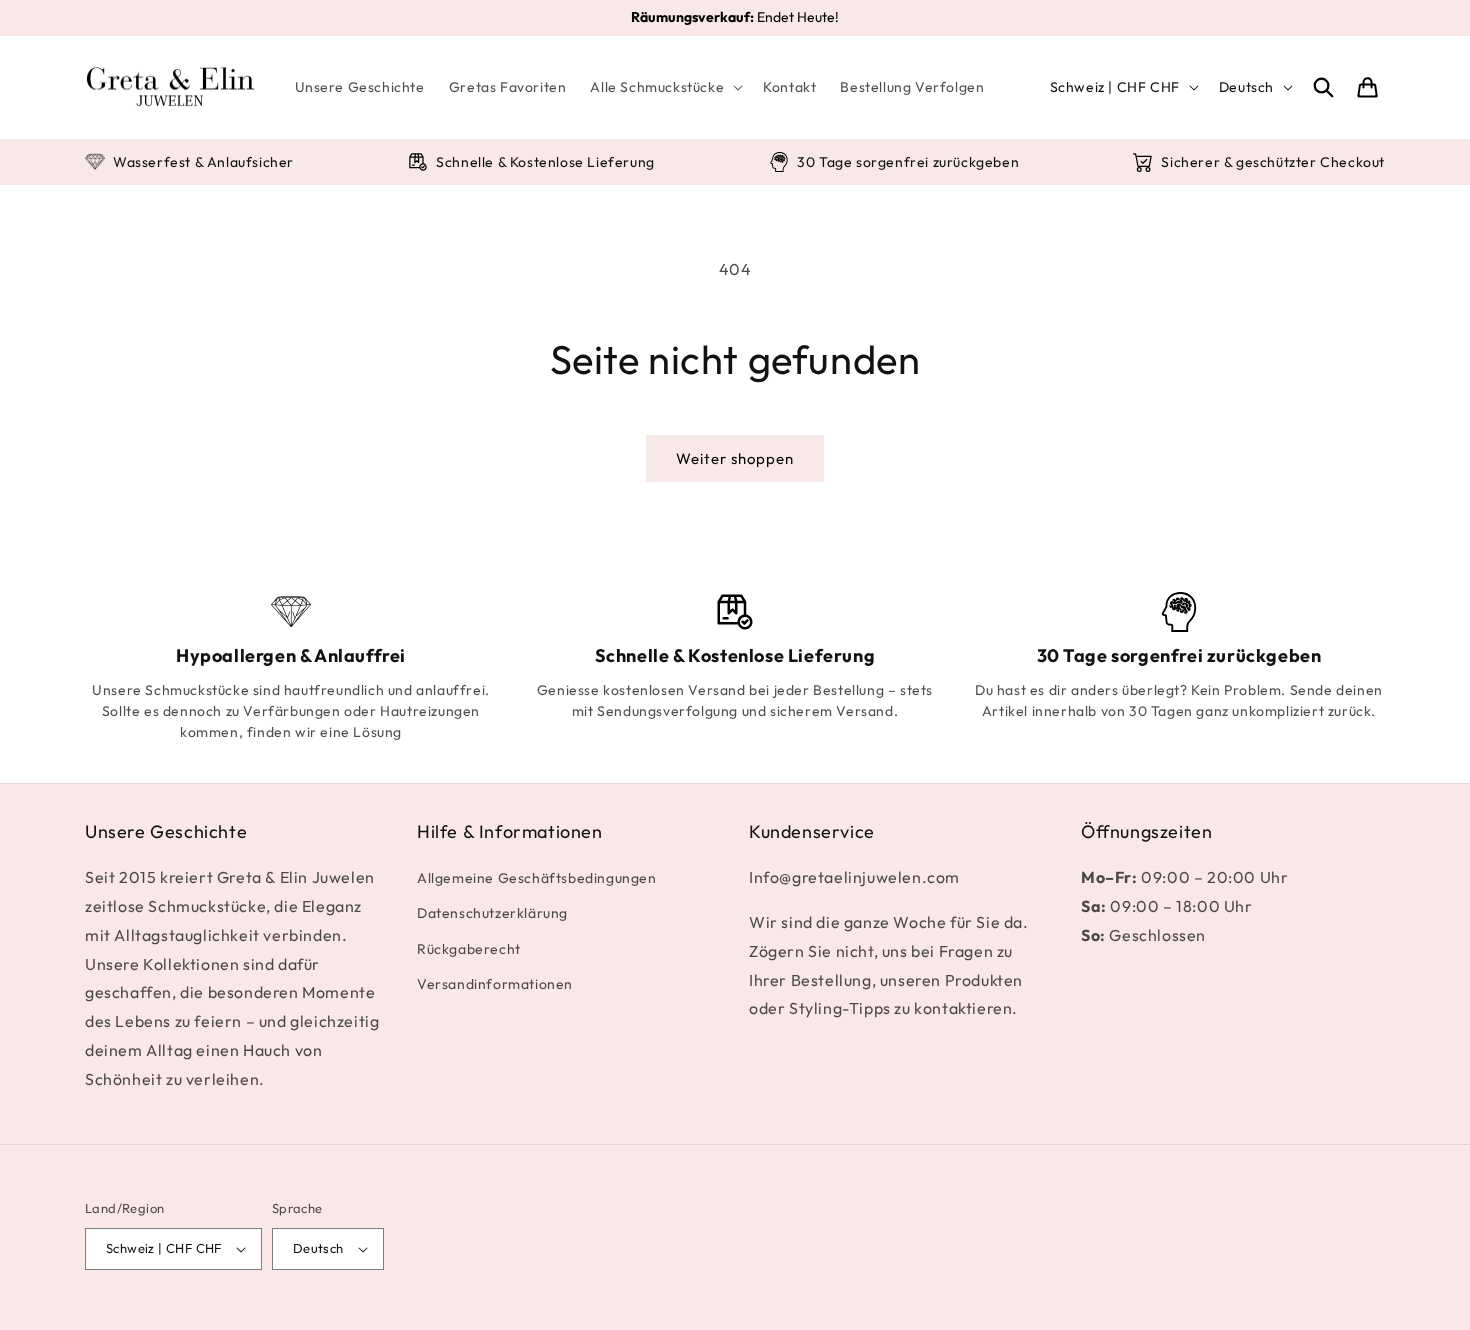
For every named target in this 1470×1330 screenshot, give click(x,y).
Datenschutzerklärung (492, 913)
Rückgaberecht (469, 949)
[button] (664, 87)
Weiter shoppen (735, 458)
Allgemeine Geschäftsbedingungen (537, 878)
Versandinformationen (495, 984)
